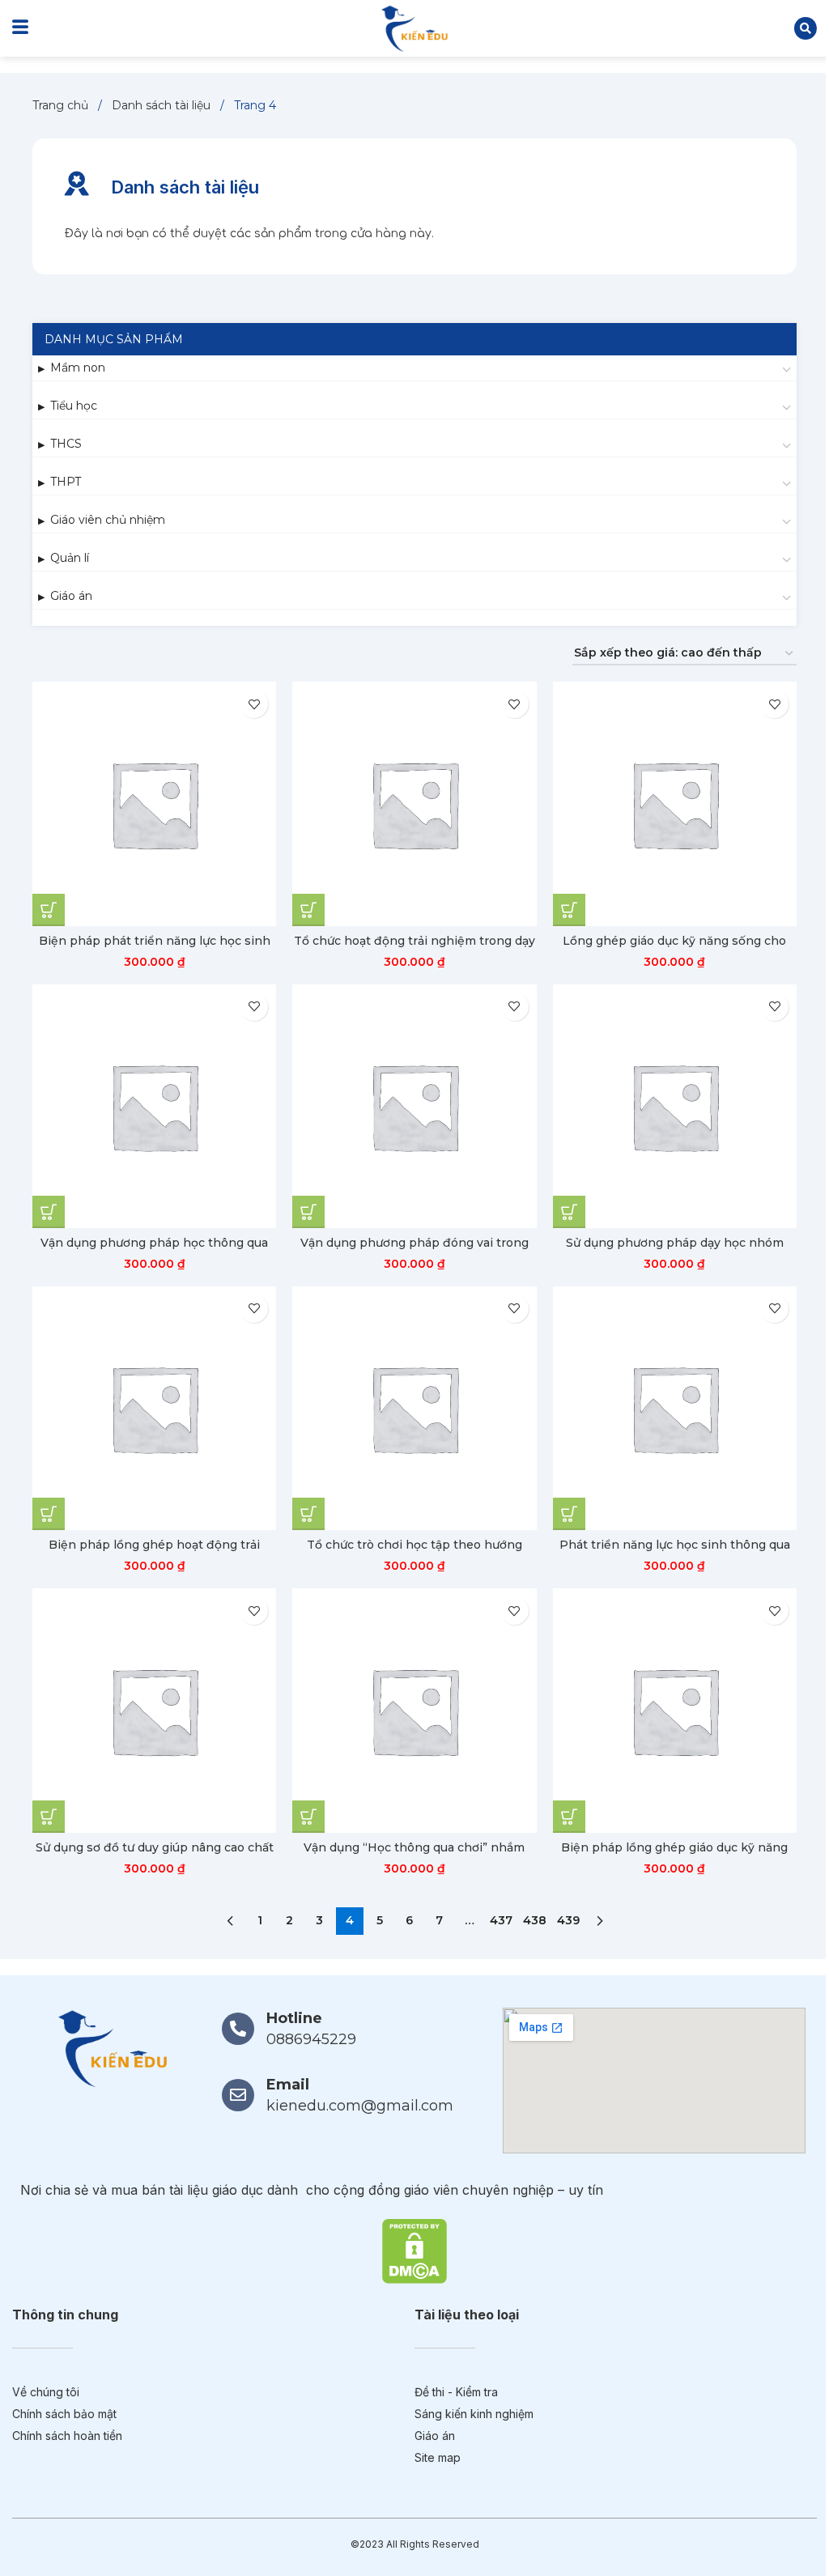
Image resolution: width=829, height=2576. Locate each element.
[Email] (238, 2095)
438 (535, 1920)
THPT (66, 482)
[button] (806, 28)
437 (501, 1920)
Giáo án (71, 596)
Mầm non (78, 368)
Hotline (294, 2018)
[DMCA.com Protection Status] (414, 2250)
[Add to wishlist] (254, 704)
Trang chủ (62, 105)
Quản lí (70, 558)
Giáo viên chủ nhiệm (108, 520)
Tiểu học (74, 406)
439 (568, 1920)
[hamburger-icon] (20, 28)
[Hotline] (238, 2029)
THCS (66, 444)
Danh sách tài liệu (163, 105)
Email (288, 2085)
